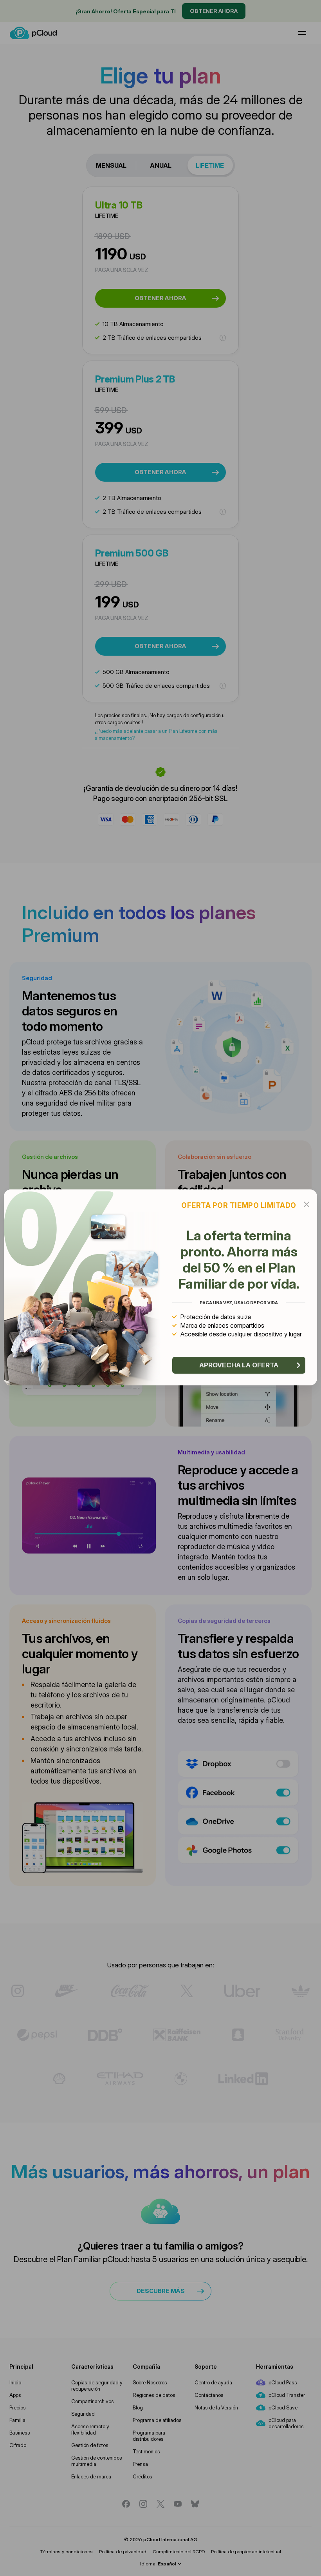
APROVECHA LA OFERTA (239, 1365)
